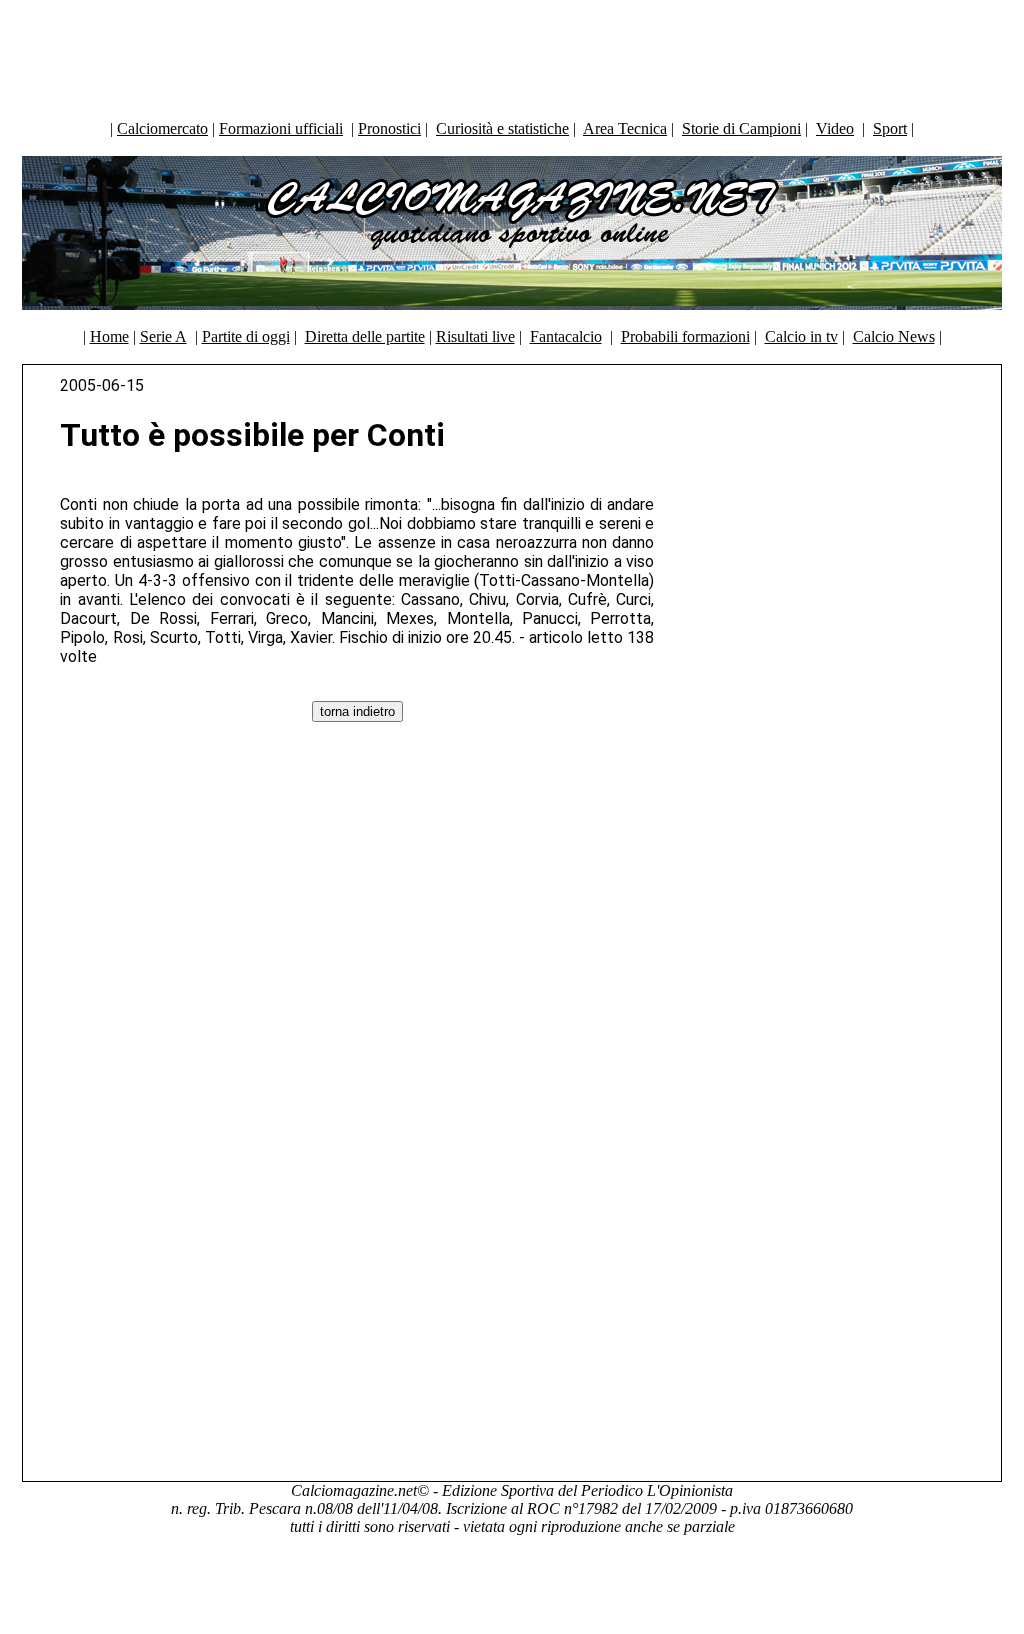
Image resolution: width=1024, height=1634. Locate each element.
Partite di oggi (246, 336)
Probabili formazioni (685, 336)
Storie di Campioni (741, 128)
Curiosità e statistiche (502, 128)
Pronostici (389, 128)
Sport (890, 128)
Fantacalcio (566, 336)
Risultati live (475, 336)
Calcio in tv (801, 336)
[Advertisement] (512, 55)
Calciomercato (162, 128)
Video (835, 128)
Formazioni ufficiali (281, 128)
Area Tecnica (625, 128)
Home (109, 336)
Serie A (163, 336)
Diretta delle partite (365, 336)
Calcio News (894, 336)
